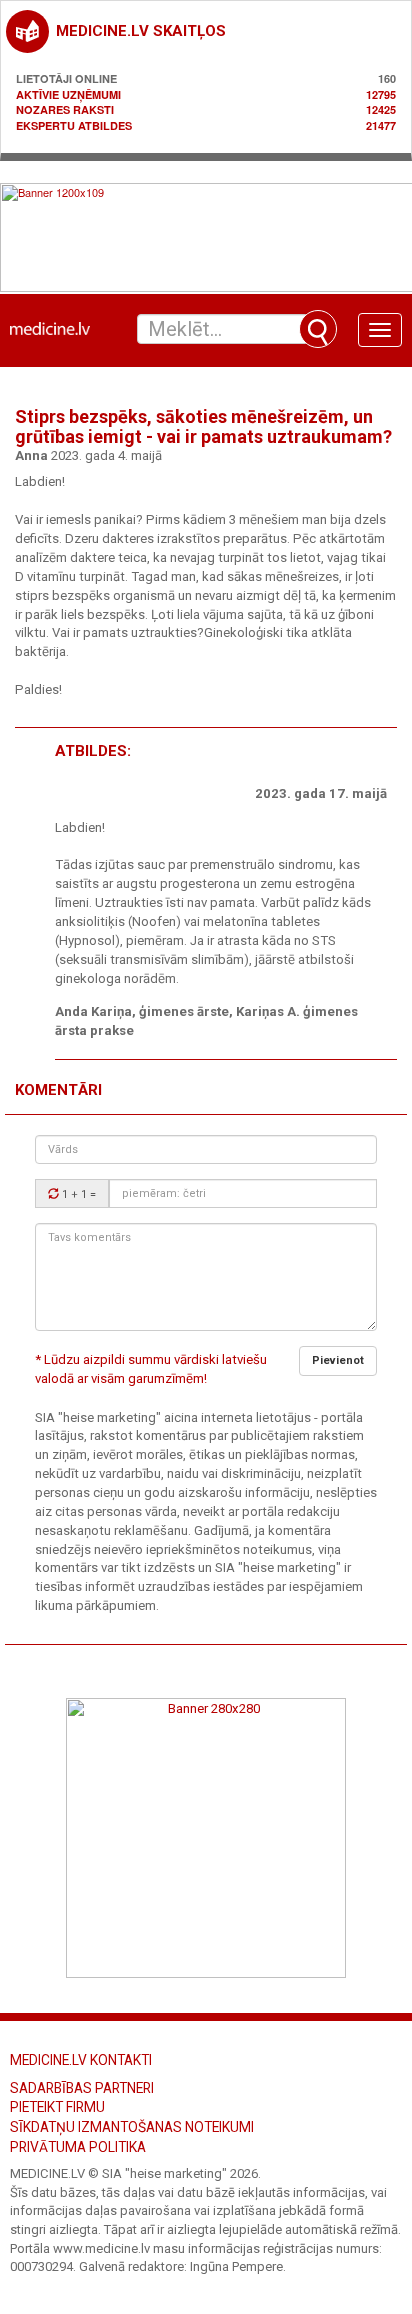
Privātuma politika (78, 2147)
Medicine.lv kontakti (81, 2060)
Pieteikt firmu (57, 2107)
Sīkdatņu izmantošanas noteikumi (132, 2127)
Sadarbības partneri (82, 2088)
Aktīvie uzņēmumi (68, 94)
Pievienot (338, 1360)
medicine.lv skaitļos (141, 31)
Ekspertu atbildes (74, 125)
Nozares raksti (65, 109)
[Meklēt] (318, 329)
